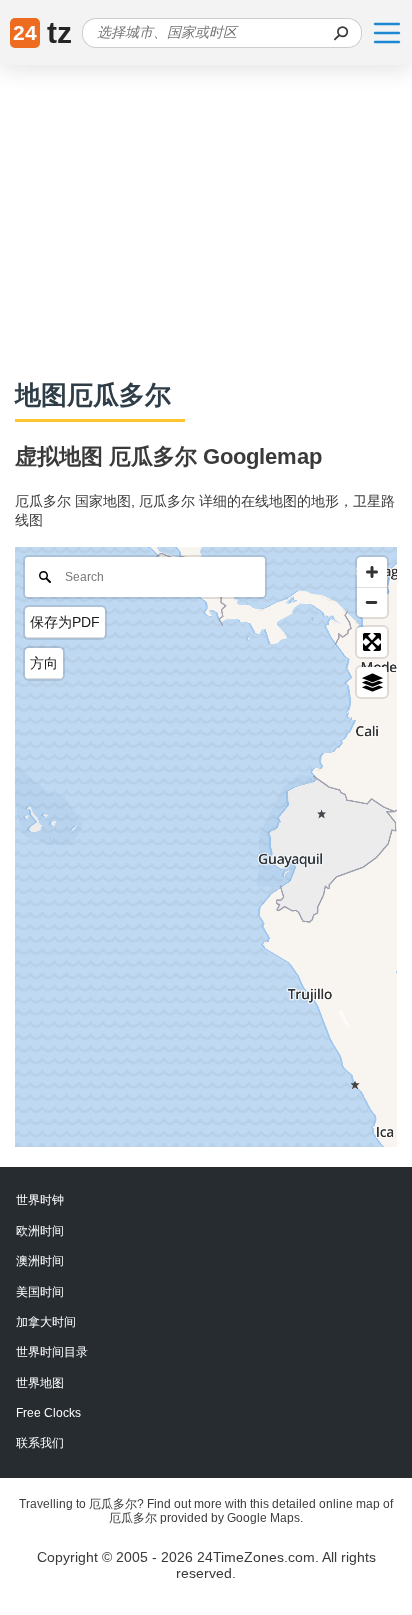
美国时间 (40, 1292)
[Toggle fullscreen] (372, 642)
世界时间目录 (52, 1352)
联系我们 (40, 1443)
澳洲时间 (40, 1261)
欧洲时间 (40, 1231)
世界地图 (40, 1383)
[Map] (206, 847)
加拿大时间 (46, 1322)
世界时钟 (40, 1200)
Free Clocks (48, 1413)
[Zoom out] (372, 602)
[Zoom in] (372, 572)
